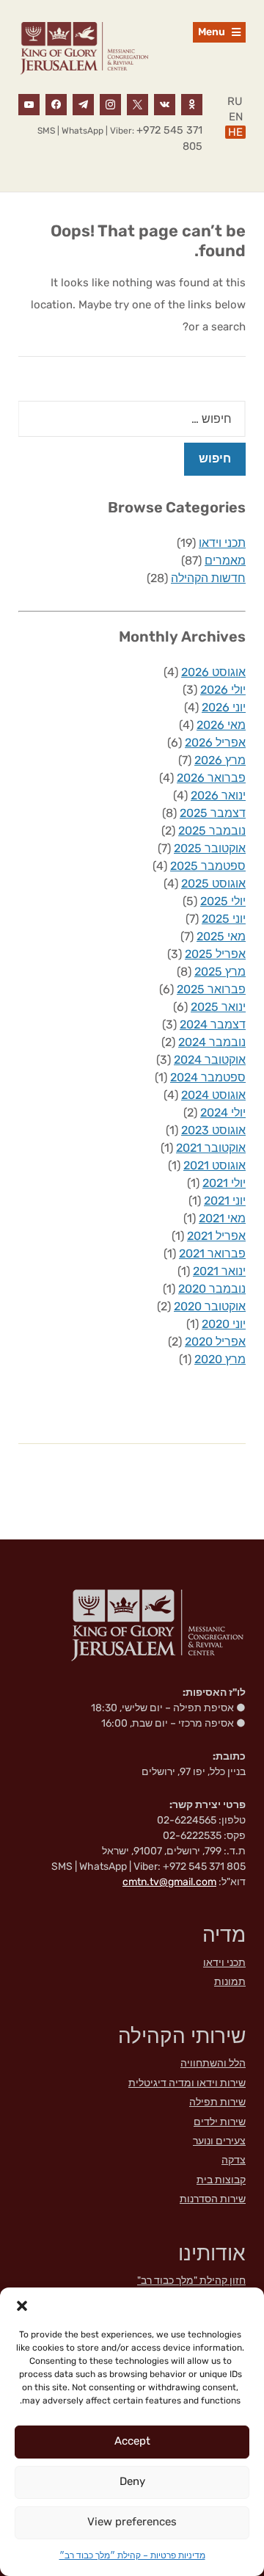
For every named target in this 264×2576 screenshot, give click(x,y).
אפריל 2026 (215, 743)
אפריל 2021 (216, 1236)
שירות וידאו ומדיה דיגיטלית (187, 2083)
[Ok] (192, 104)
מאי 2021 (222, 1218)
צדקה (234, 2160)
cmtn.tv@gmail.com (169, 1882)
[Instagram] (110, 104)
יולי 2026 (223, 690)
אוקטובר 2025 (210, 848)
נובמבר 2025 (212, 831)
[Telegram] (83, 104)
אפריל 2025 (215, 954)
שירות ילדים (220, 2122)
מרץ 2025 (220, 972)
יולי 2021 (224, 1183)
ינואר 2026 (218, 795)
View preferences (132, 2522)
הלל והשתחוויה (213, 2063)
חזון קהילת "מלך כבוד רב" (191, 2281)
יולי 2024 (223, 1113)
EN (236, 117)
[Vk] (165, 104)
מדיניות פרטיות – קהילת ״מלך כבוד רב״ (132, 2555)
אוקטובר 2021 (211, 1148)
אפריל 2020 (215, 1342)
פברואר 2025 (211, 989)
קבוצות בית (221, 2180)
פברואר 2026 (211, 778)
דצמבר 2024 (213, 1024)
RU (235, 101)
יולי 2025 (223, 901)
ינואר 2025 (218, 1007)
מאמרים (225, 560)
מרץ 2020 (220, 1359)
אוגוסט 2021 (214, 1165)
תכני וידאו (222, 543)
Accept (132, 2441)
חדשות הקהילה (208, 578)
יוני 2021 (225, 1201)
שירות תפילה (217, 2102)
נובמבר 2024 (212, 1042)
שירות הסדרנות (213, 2199)
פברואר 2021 (212, 1253)
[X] (137, 104)
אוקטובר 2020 (210, 1306)
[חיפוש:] (132, 419)
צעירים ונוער (219, 2141)
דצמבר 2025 (213, 813)
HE (235, 132)
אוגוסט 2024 (213, 1095)
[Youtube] (29, 104)
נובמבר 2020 (212, 1289)
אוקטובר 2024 (210, 1060)
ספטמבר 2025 (208, 866)
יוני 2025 (224, 919)
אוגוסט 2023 (213, 1130)
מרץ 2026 (220, 760)
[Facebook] (56, 104)
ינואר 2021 (219, 1271)
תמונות (230, 1982)
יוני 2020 (224, 1324)
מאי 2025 (221, 936)
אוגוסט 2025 (213, 884)
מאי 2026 (221, 725)
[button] (22, 2306)
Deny (132, 2481)
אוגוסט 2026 (213, 672)
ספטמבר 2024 (208, 1077)
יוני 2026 (224, 707)
